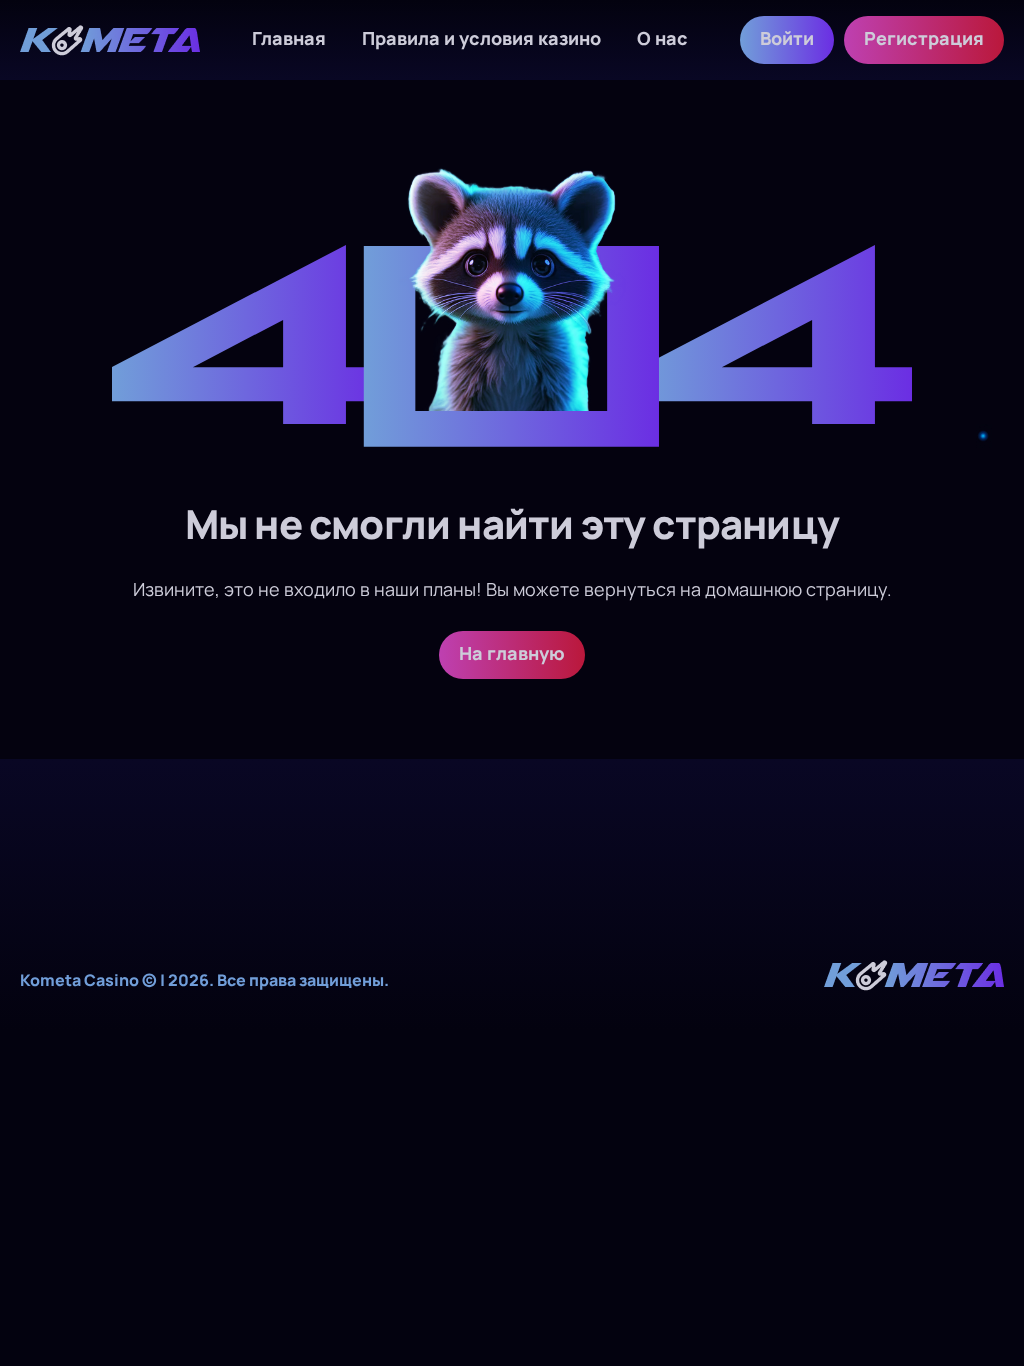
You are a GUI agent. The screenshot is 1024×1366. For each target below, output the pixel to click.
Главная (289, 38)
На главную (512, 653)
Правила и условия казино (481, 38)
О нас (662, 38)
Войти (787, 38)
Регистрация (924, 38)
